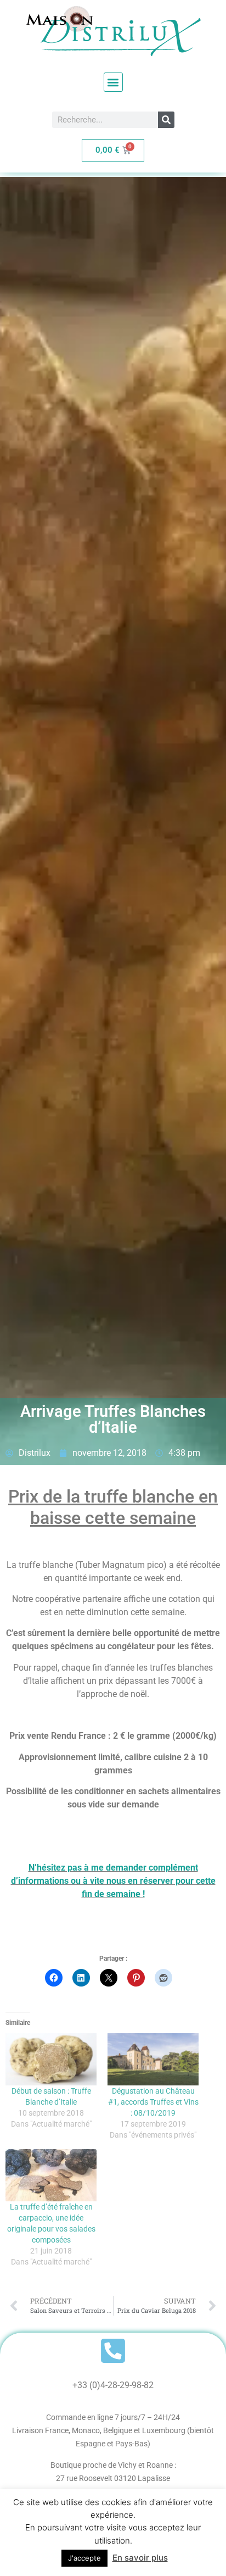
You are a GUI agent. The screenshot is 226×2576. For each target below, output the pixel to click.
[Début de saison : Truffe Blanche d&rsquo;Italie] (51, 2059)
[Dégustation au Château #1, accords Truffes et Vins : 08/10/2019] (153, 2059)
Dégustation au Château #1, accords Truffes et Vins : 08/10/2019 (153, 2102)
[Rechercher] (166, 120)
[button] (113, 82)
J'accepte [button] (84, 2558)
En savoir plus (140, 2558)
